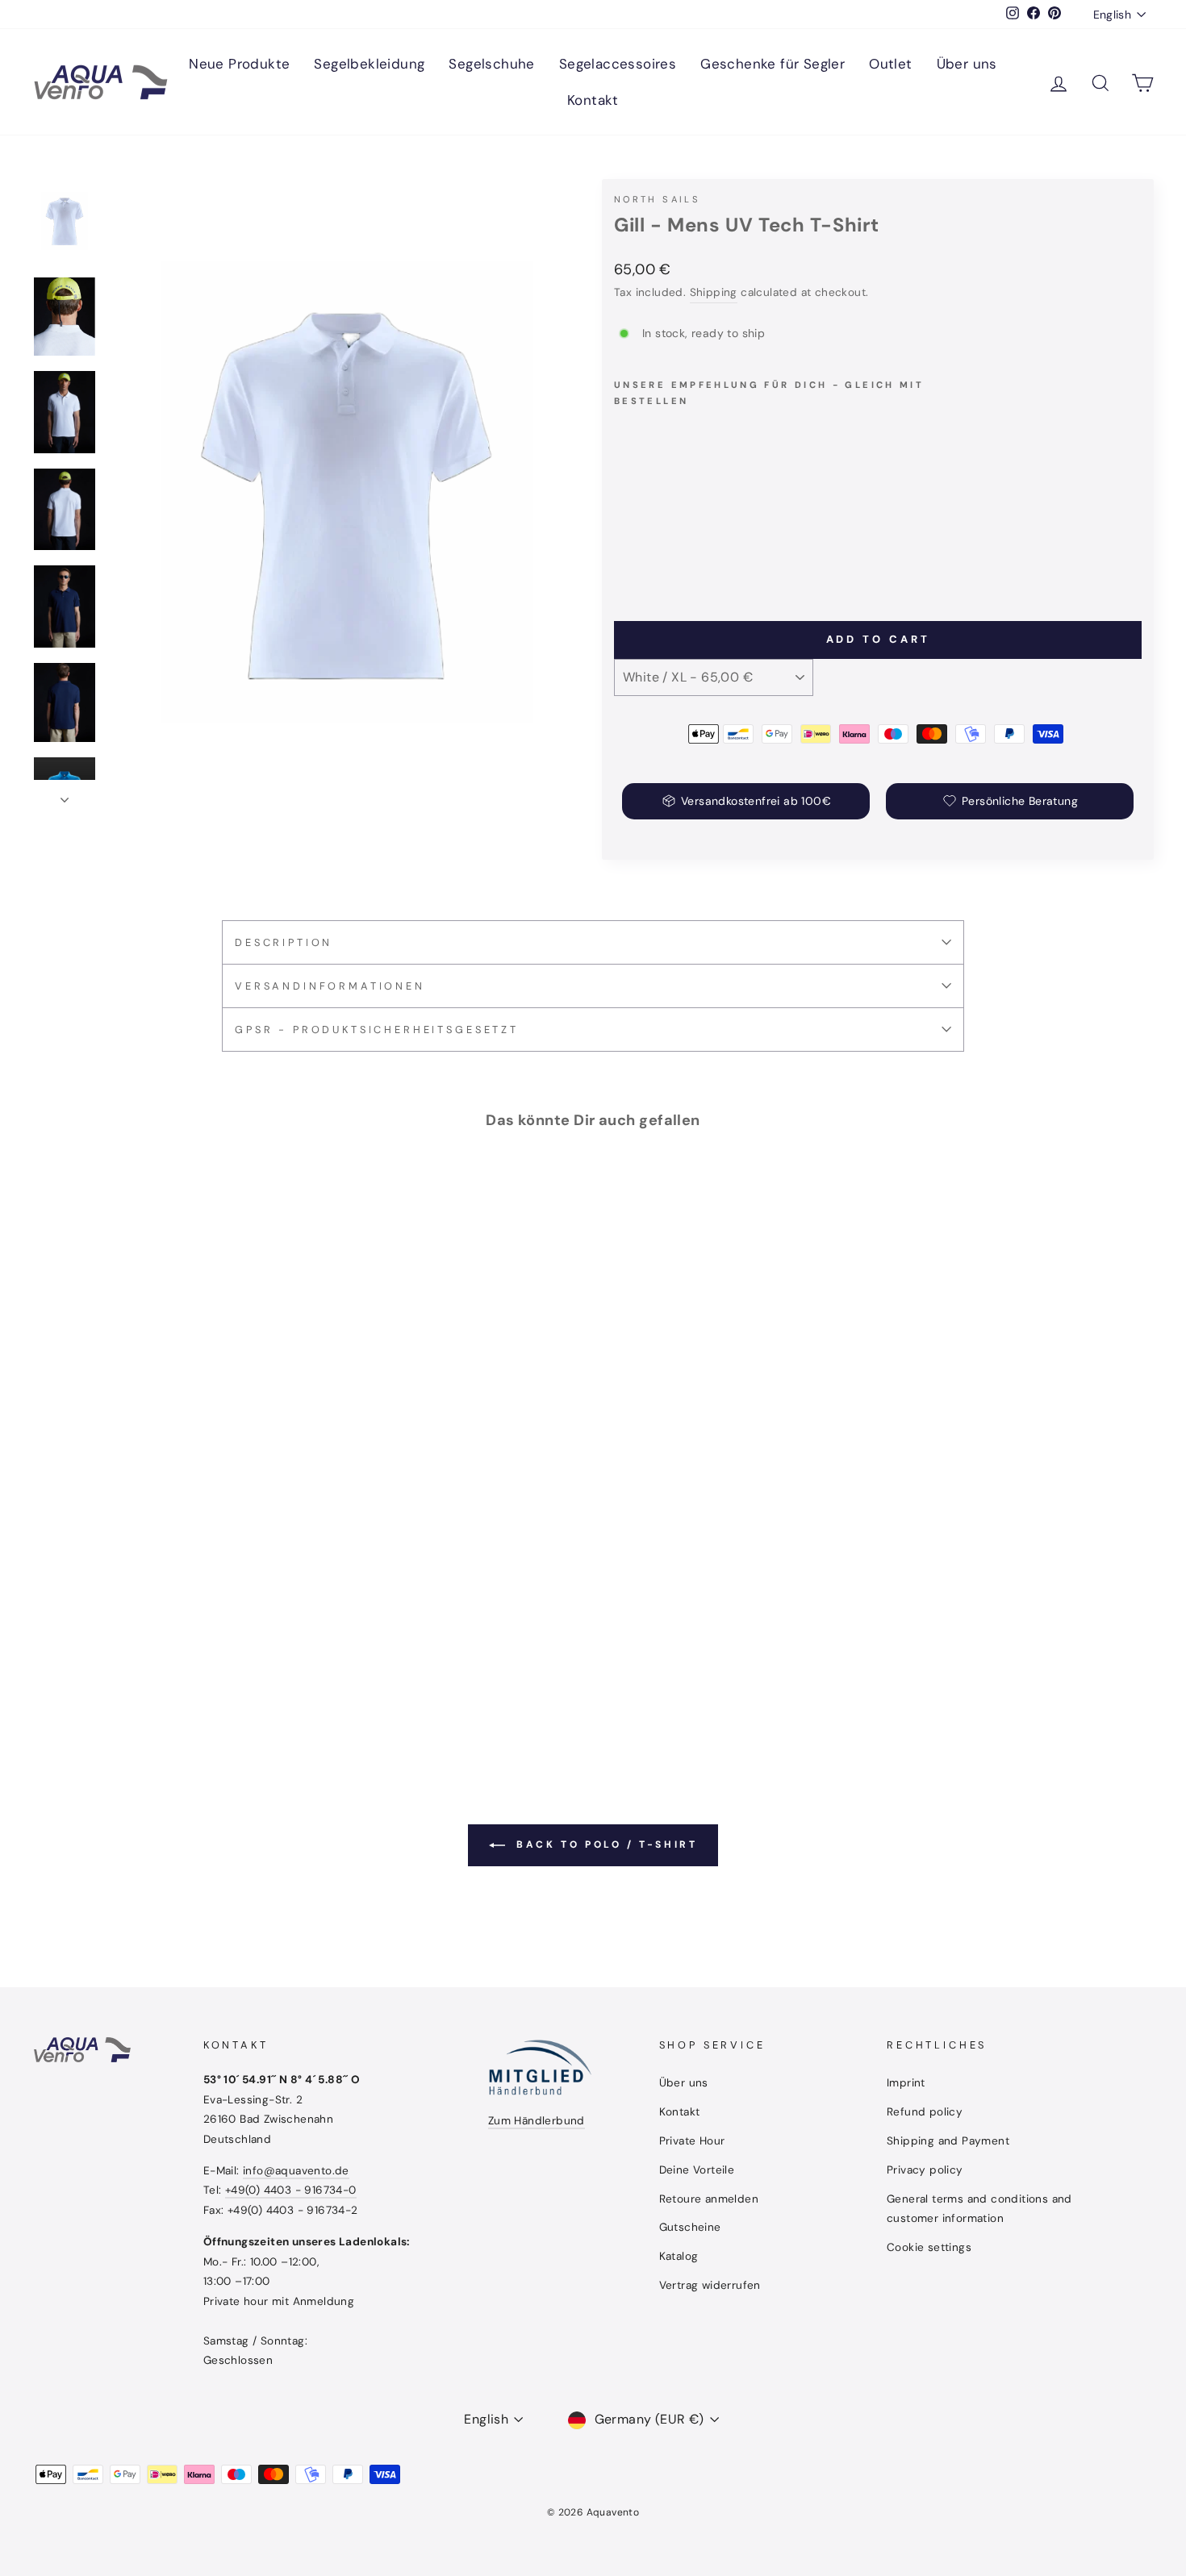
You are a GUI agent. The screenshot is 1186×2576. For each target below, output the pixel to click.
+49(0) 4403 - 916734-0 (291, 2190)
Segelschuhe (491, 64)
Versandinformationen (330, 986)
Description (284, 942)
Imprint (906, 2083)
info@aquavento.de (296, 2171)
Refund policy (925, 2112)
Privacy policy (925, 2170)
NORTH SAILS (657, 199)
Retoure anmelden (709, 2199)
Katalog (679, 2256)
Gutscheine (690, 2227)
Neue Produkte (239, 64)
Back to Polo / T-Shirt (605, 1844)
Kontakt (593, 100)
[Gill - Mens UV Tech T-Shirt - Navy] (647, 550)
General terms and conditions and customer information (979, 2209)
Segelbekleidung (369, 64)
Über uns (967, 64)
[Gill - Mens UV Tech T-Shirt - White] (625, 550)
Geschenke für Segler (773, 64)
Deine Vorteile (697, 2170)
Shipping (714, 292)
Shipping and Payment (948, 2141)
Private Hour (692, 2141)
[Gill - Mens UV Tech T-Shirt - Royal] (668, 550)
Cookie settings (929, 2247)
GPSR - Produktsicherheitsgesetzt (377, 1030)
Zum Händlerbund (537, 2121)
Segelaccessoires (618, 64)
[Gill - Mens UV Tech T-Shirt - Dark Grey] (690, 550)
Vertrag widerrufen (710, 2285)
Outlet (890, 64)
